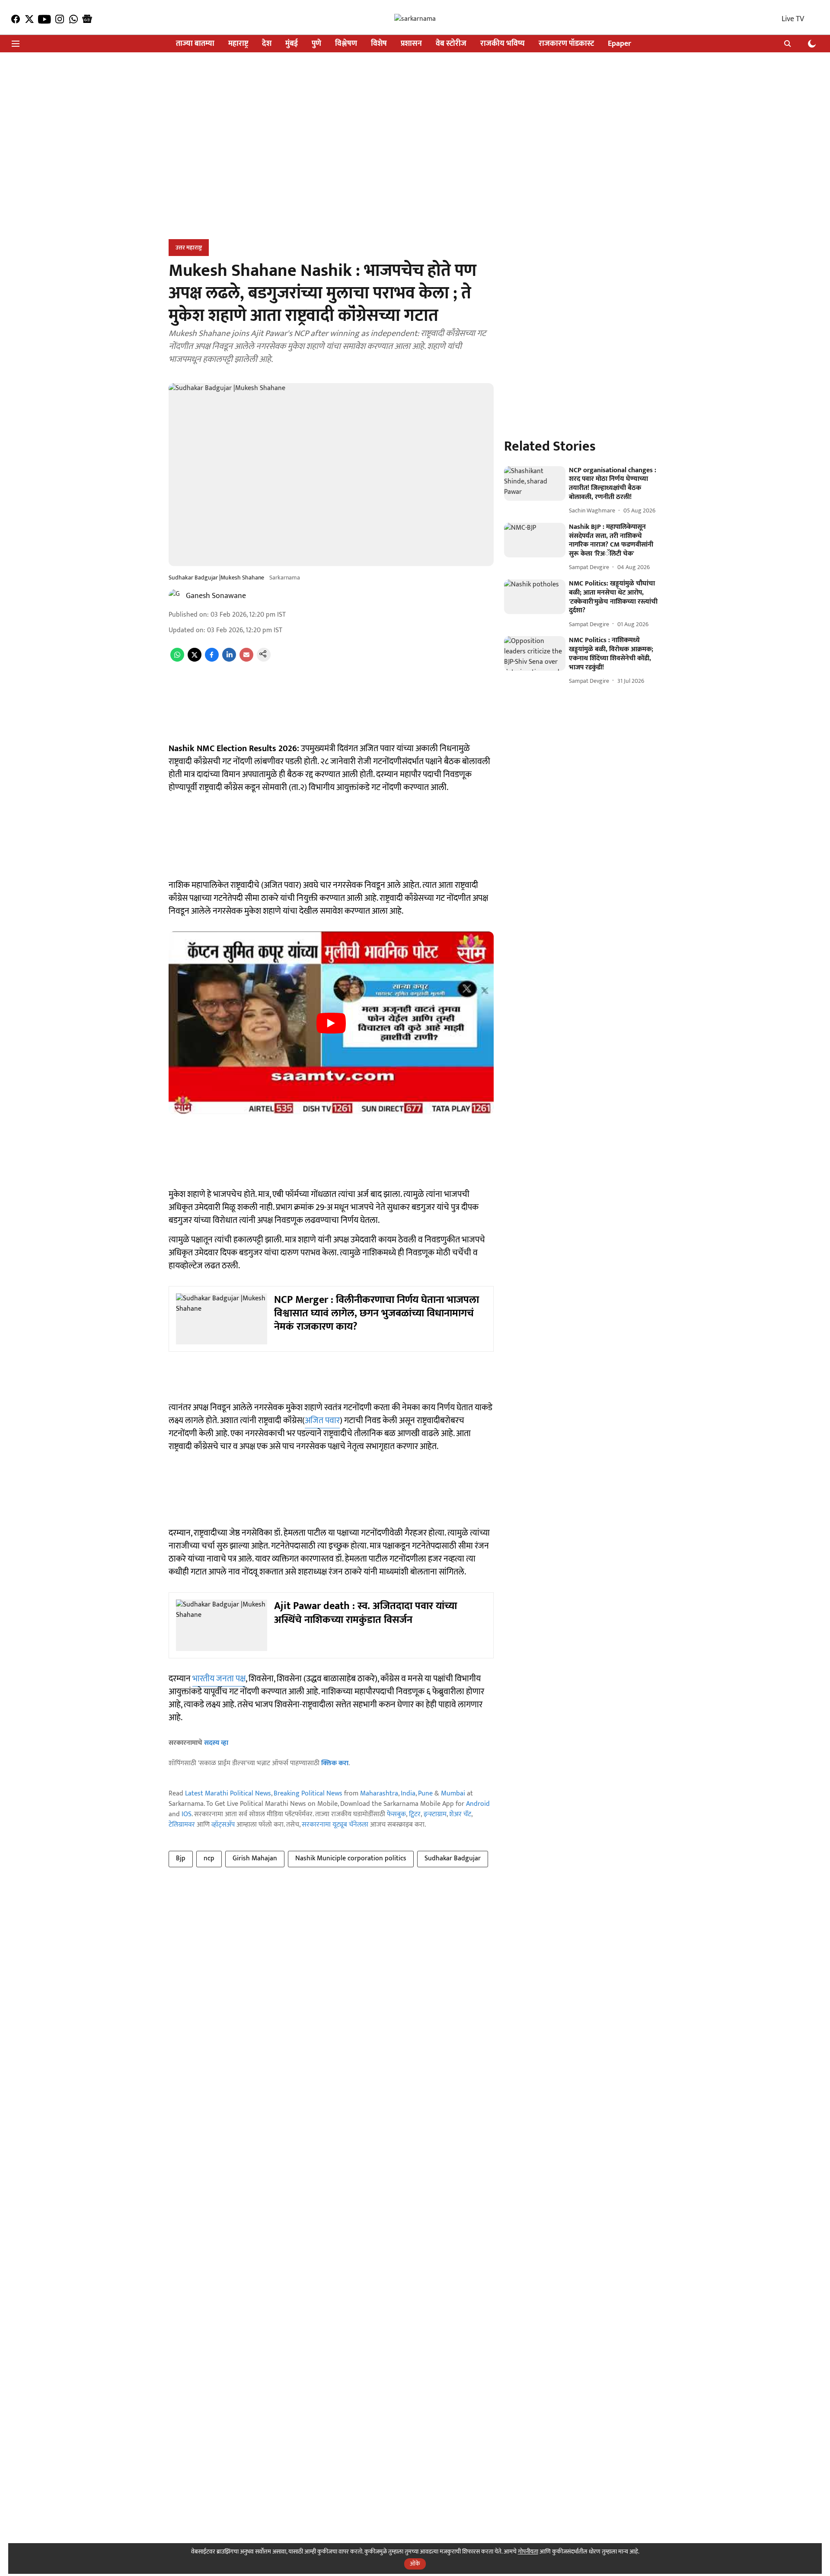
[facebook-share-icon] (212, 660)
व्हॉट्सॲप (223, 1825)
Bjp (181, 1858)
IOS (187, 1814)
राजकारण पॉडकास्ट (566, 44)
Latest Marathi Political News (228, 1794)
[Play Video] (331, 1023)
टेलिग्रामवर (182, 1825)
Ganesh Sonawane (216, 596)
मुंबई (292, 44)
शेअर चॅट (460, 1814)
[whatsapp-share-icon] (177, 660)
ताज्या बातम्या (195, 44)
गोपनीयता (528, 2552)
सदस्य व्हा (216, 1743)
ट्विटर (415, 1814)
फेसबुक (396, 1814)
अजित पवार (322, 1421)
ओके (415, 2564)
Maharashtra (379, 1794)
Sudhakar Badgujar (453, 1858)
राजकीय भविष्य (503, 44)
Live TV (793, 19)
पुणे (316, 44)
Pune (425, 1794)
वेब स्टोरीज (451, 44)
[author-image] (176, 596)
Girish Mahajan (255, 1858)
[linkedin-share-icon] (229, 660)
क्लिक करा (335, 1763)
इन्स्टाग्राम (435, 1814)
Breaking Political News (308, 1794)
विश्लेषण (346, 44)
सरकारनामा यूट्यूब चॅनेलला (335, 1825)
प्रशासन (411, 44)
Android (478, 1804)
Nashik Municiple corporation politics (351, 1858)
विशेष (379, 44)
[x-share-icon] (195, 660)
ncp (209, 1858)
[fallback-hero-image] (535, 483)
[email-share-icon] (246, 660)
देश (267, 44)
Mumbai (453, 1794)
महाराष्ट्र (238, 44)
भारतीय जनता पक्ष (219, 1679)
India (408, 1794)
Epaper (619, 44)
